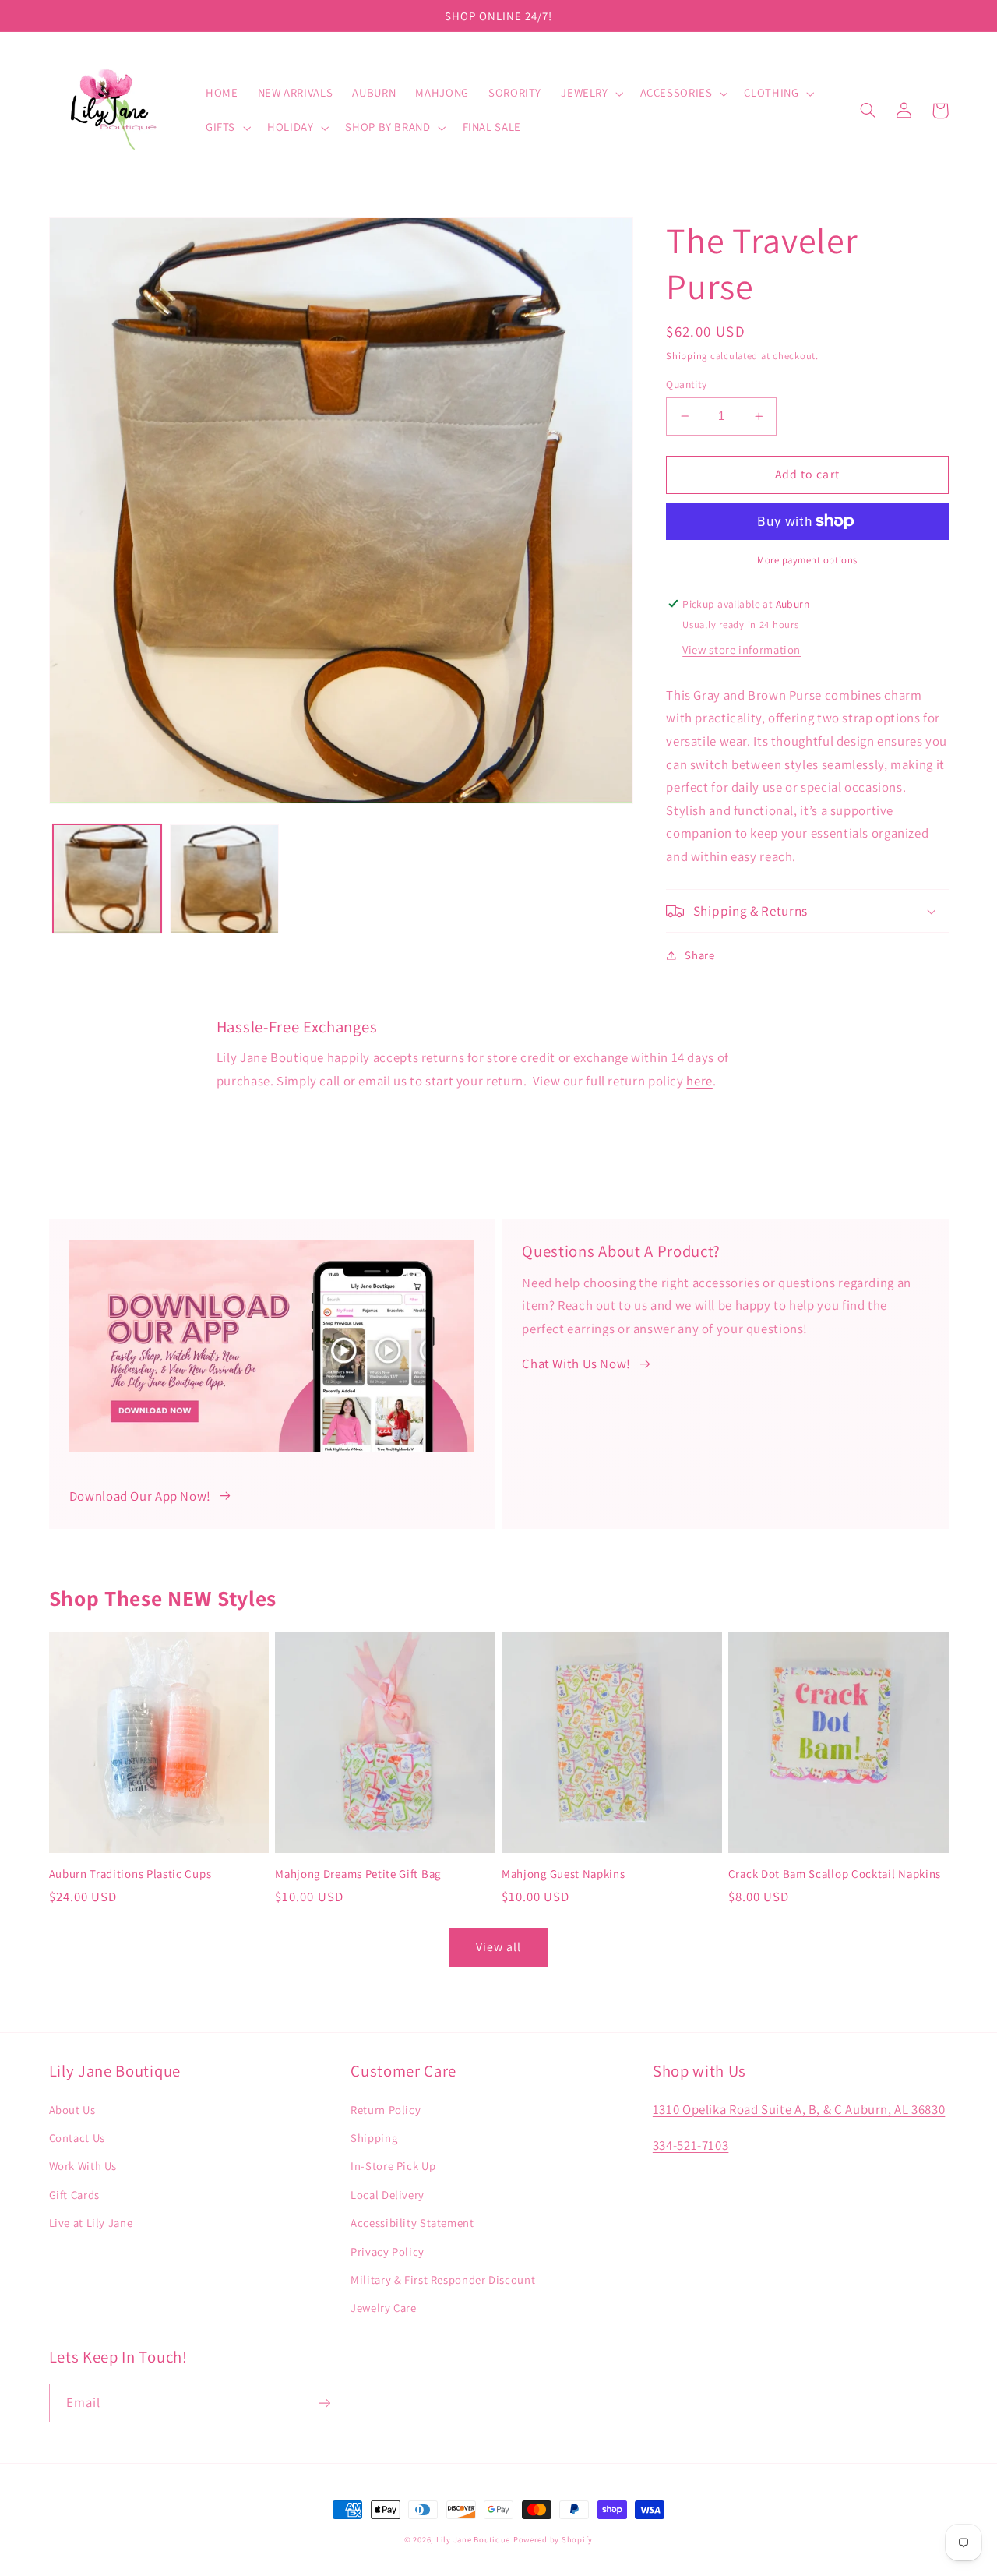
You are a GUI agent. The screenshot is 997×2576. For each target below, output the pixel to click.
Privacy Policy (388, 2251)
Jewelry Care (384, 2308)
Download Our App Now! (140, 1496)
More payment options (807, 560)
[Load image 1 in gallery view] (107, 879)
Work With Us (83, 2166)
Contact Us (77, 2138)
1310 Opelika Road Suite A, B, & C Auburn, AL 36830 (799, 2109)
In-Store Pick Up (393, 2166)
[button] (591, 94)
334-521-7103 (691, 2145)
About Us (72, 2110)
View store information (742, 649)
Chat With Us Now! (576, 1364)
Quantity (686, 384)
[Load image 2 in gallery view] (224, 879)
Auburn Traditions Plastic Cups (130, 1874)
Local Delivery (388, 2195)
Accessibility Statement (412, 2223)
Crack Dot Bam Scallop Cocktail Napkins (835, 1874)
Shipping (687, 356)
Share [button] (699, 955)
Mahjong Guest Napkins (564, 1874)
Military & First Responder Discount (443, 2280)
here (699, 1081)
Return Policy (386, 2110)
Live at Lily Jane (91, 2223)
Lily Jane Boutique (473, 2539)
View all (498, 1947)
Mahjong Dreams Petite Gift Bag (358, 1874)
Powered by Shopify (553, 2539)
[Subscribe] (324, 2403)
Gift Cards (74, 2195)
